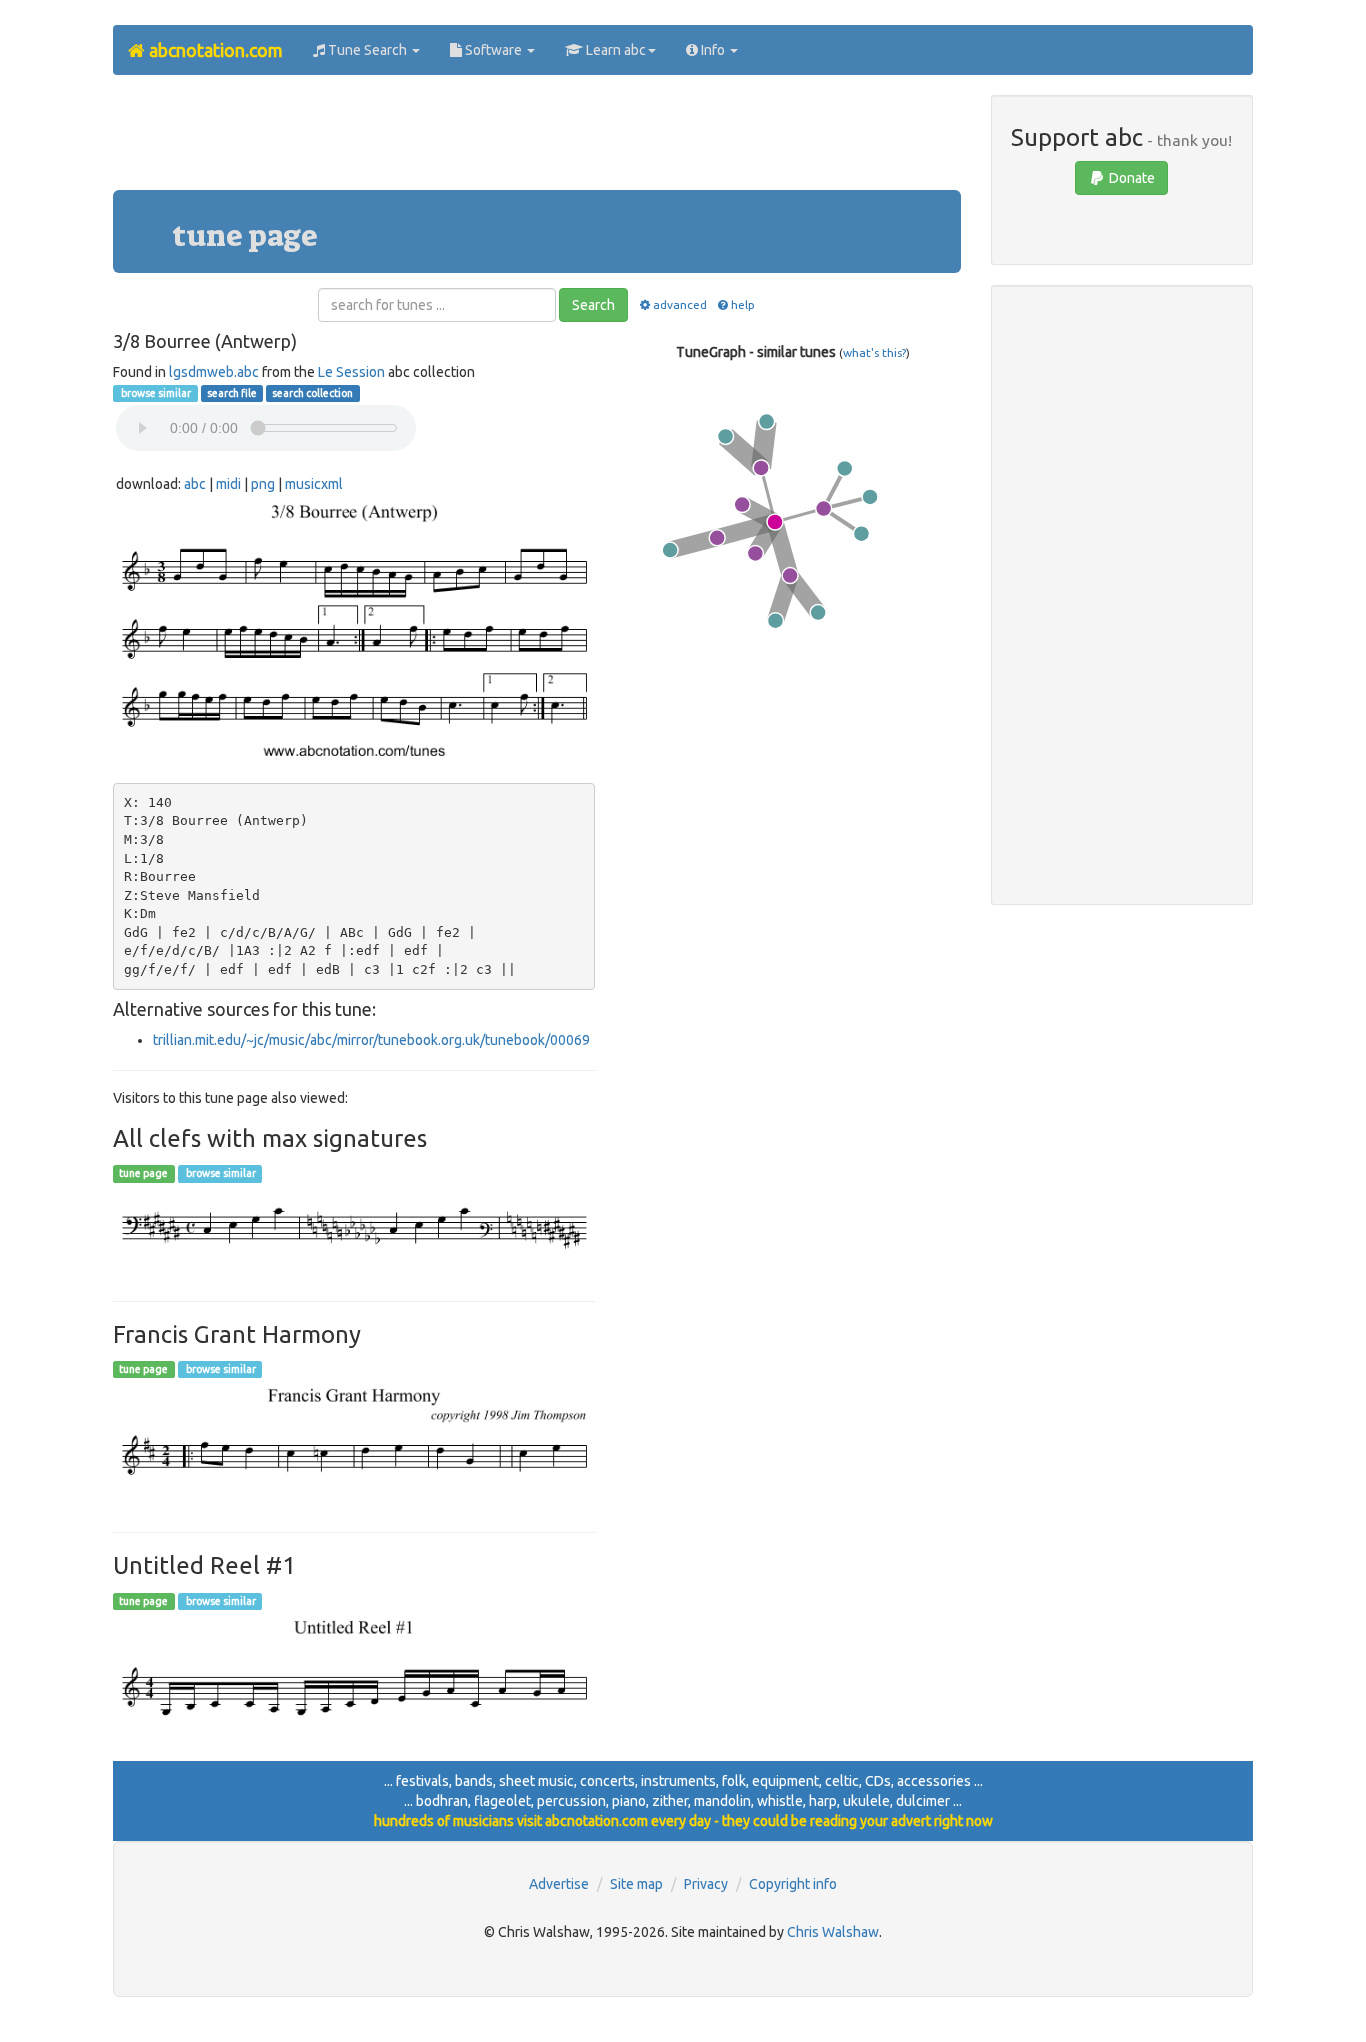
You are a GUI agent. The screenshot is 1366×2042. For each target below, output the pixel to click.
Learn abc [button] (614, 50)
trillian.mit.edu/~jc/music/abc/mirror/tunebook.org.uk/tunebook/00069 (371, 1040)
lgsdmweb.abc (214, 372)
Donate (1130, 178)
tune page (143, 1174)
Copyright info (793, 1884)
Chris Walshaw (833, 1932)
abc (195, 484)
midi (228, 484)
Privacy (706, 1884)
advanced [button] (679, 304)
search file (232, 393)
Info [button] (713, 50)
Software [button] (493, 50)
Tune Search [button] (367, 50)
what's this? (874, 352)
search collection (312, 393)
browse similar (155, 393)
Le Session (351, 372)
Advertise (559, 1884)
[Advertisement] (537, 140)
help (743, 304)
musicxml (314, 484)
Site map (636, 1884)
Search (593, 305)
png (263, 484)
